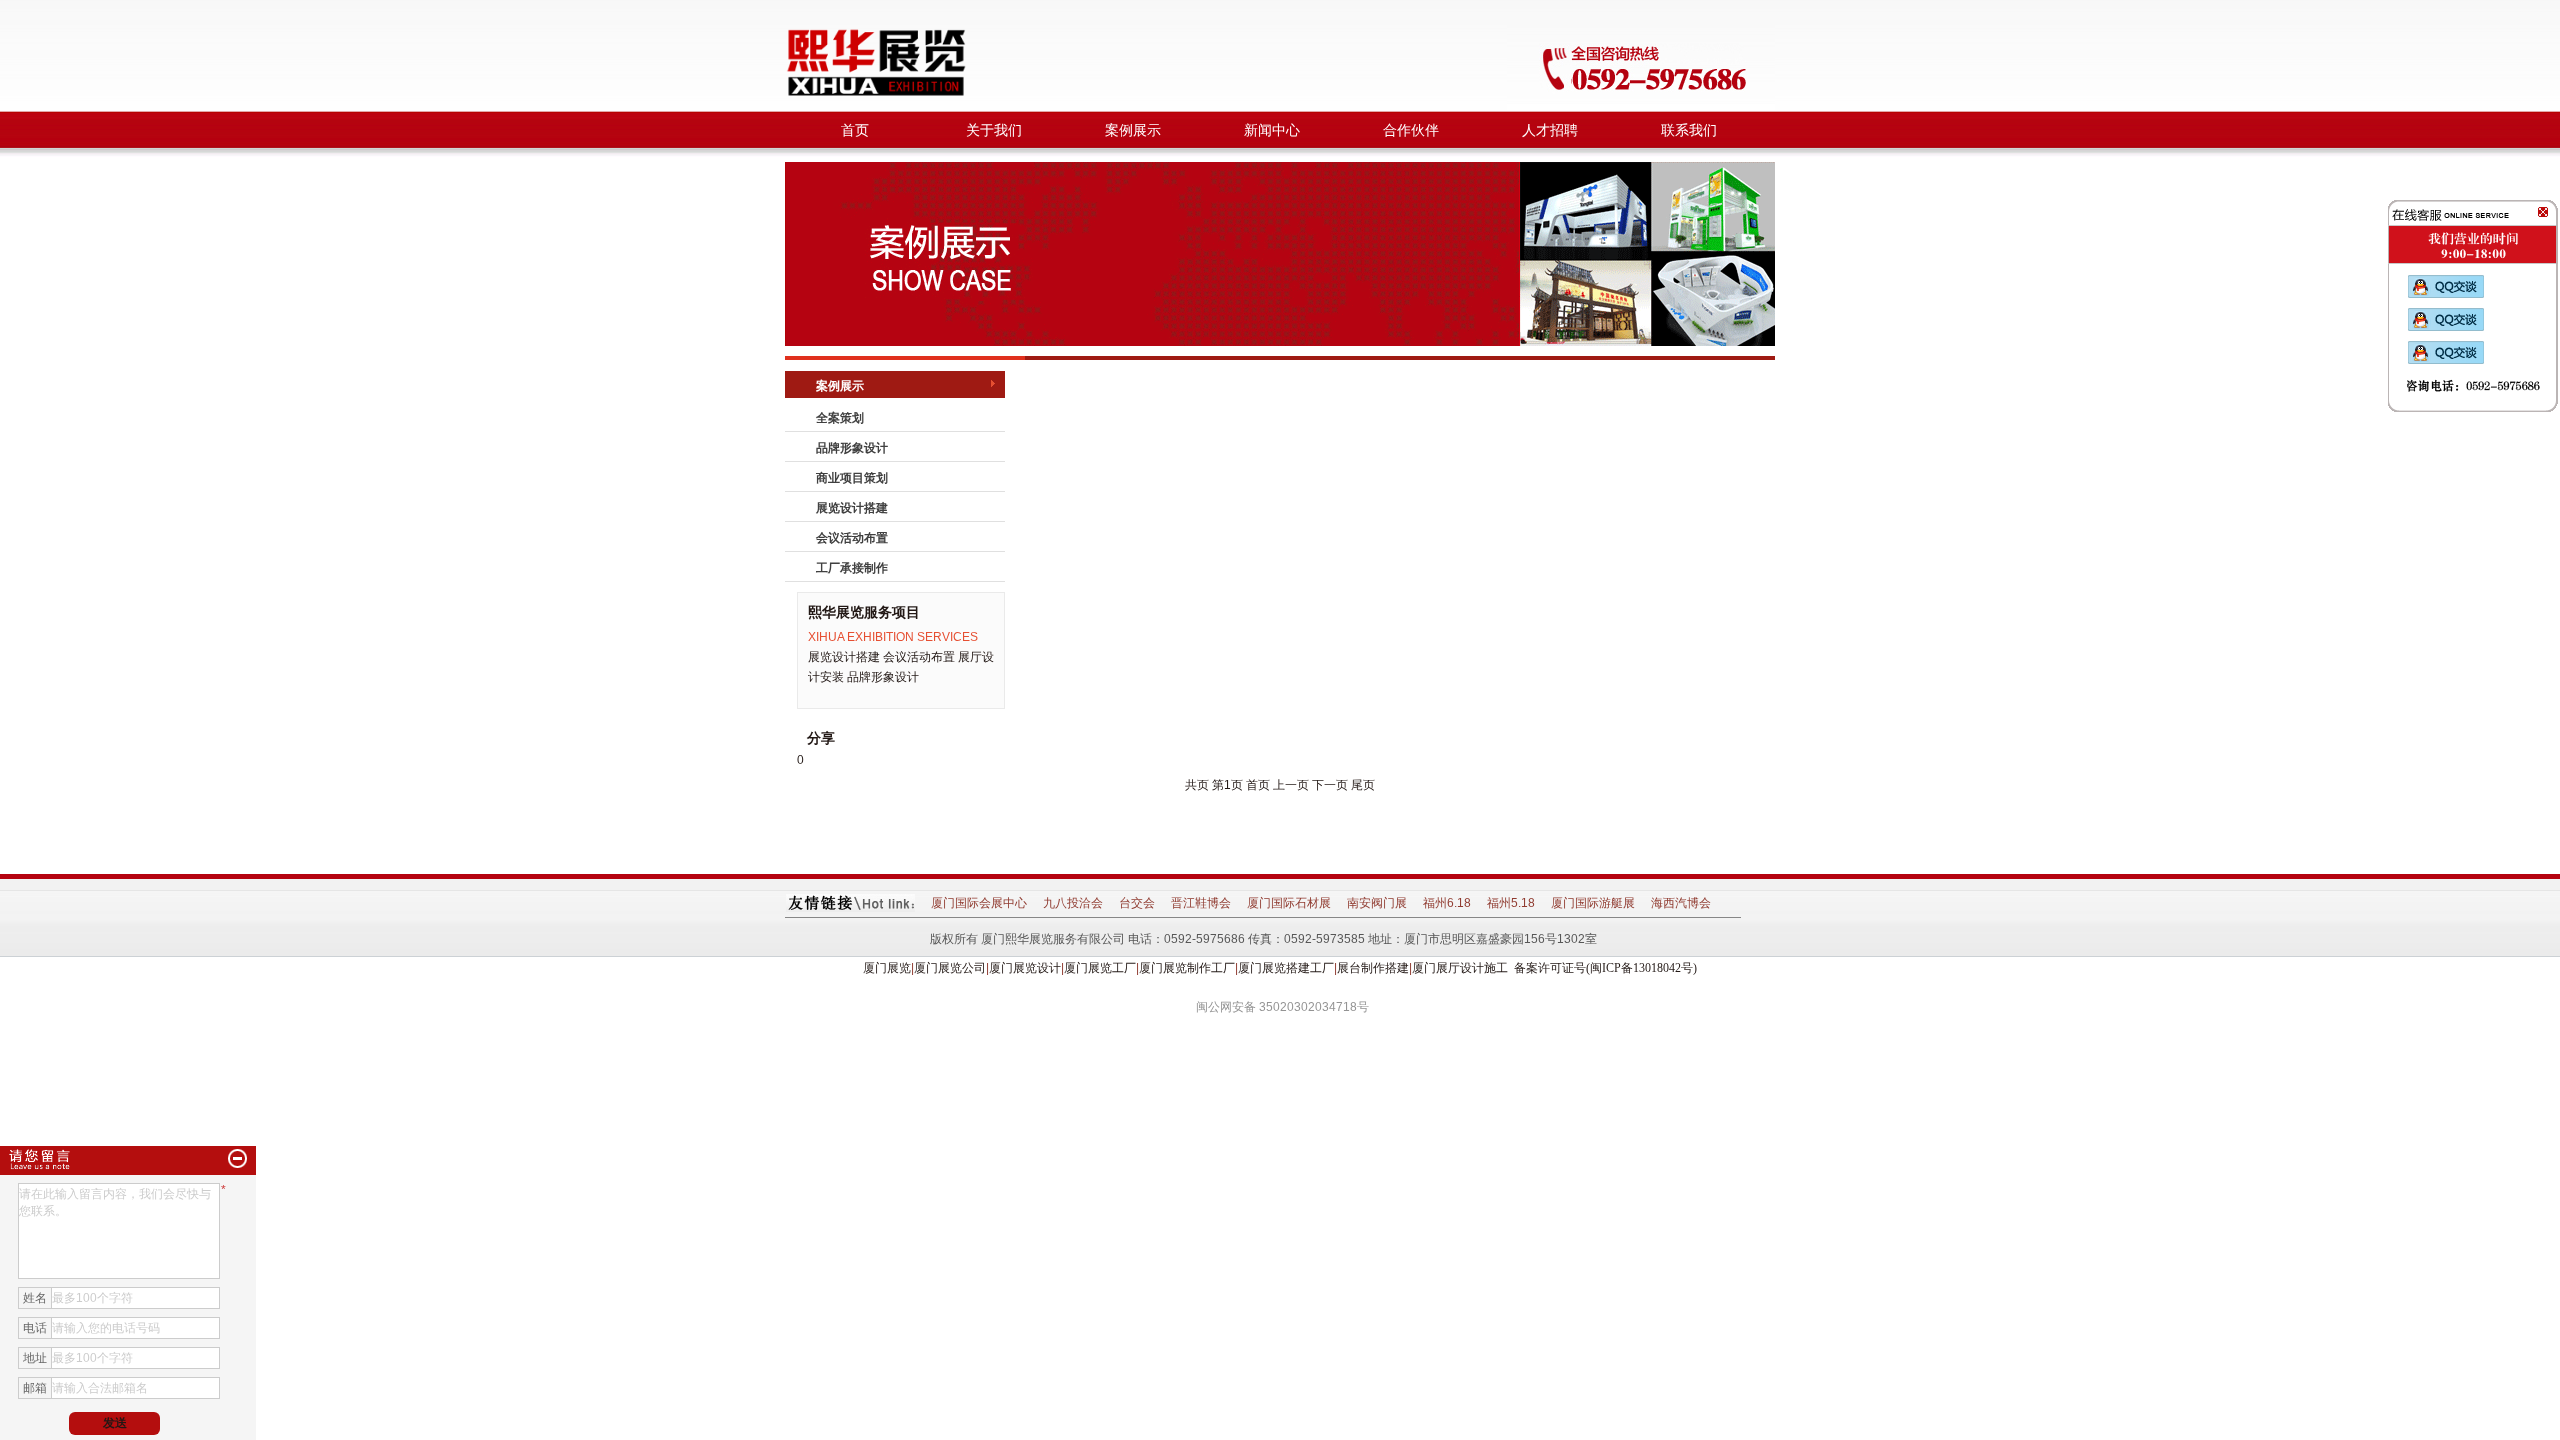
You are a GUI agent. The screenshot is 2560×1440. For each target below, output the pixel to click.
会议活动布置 (852, 538)
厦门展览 (887, 968)
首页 (1258, 785)
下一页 (1330, 785)
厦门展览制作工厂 (1187, 968)
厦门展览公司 (950, 968)
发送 (115, 1423)
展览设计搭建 (852, 508)
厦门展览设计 (1025, 968)
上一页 (1291, 785)
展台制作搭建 (1373, 968)
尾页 (1363, 785)
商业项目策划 (852, 478)
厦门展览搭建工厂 (1286, 968)
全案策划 (840, 418)
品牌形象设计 (852, 448)
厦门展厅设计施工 (1460, 968)
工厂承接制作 (852, 568)
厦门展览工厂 (1100, 968)
